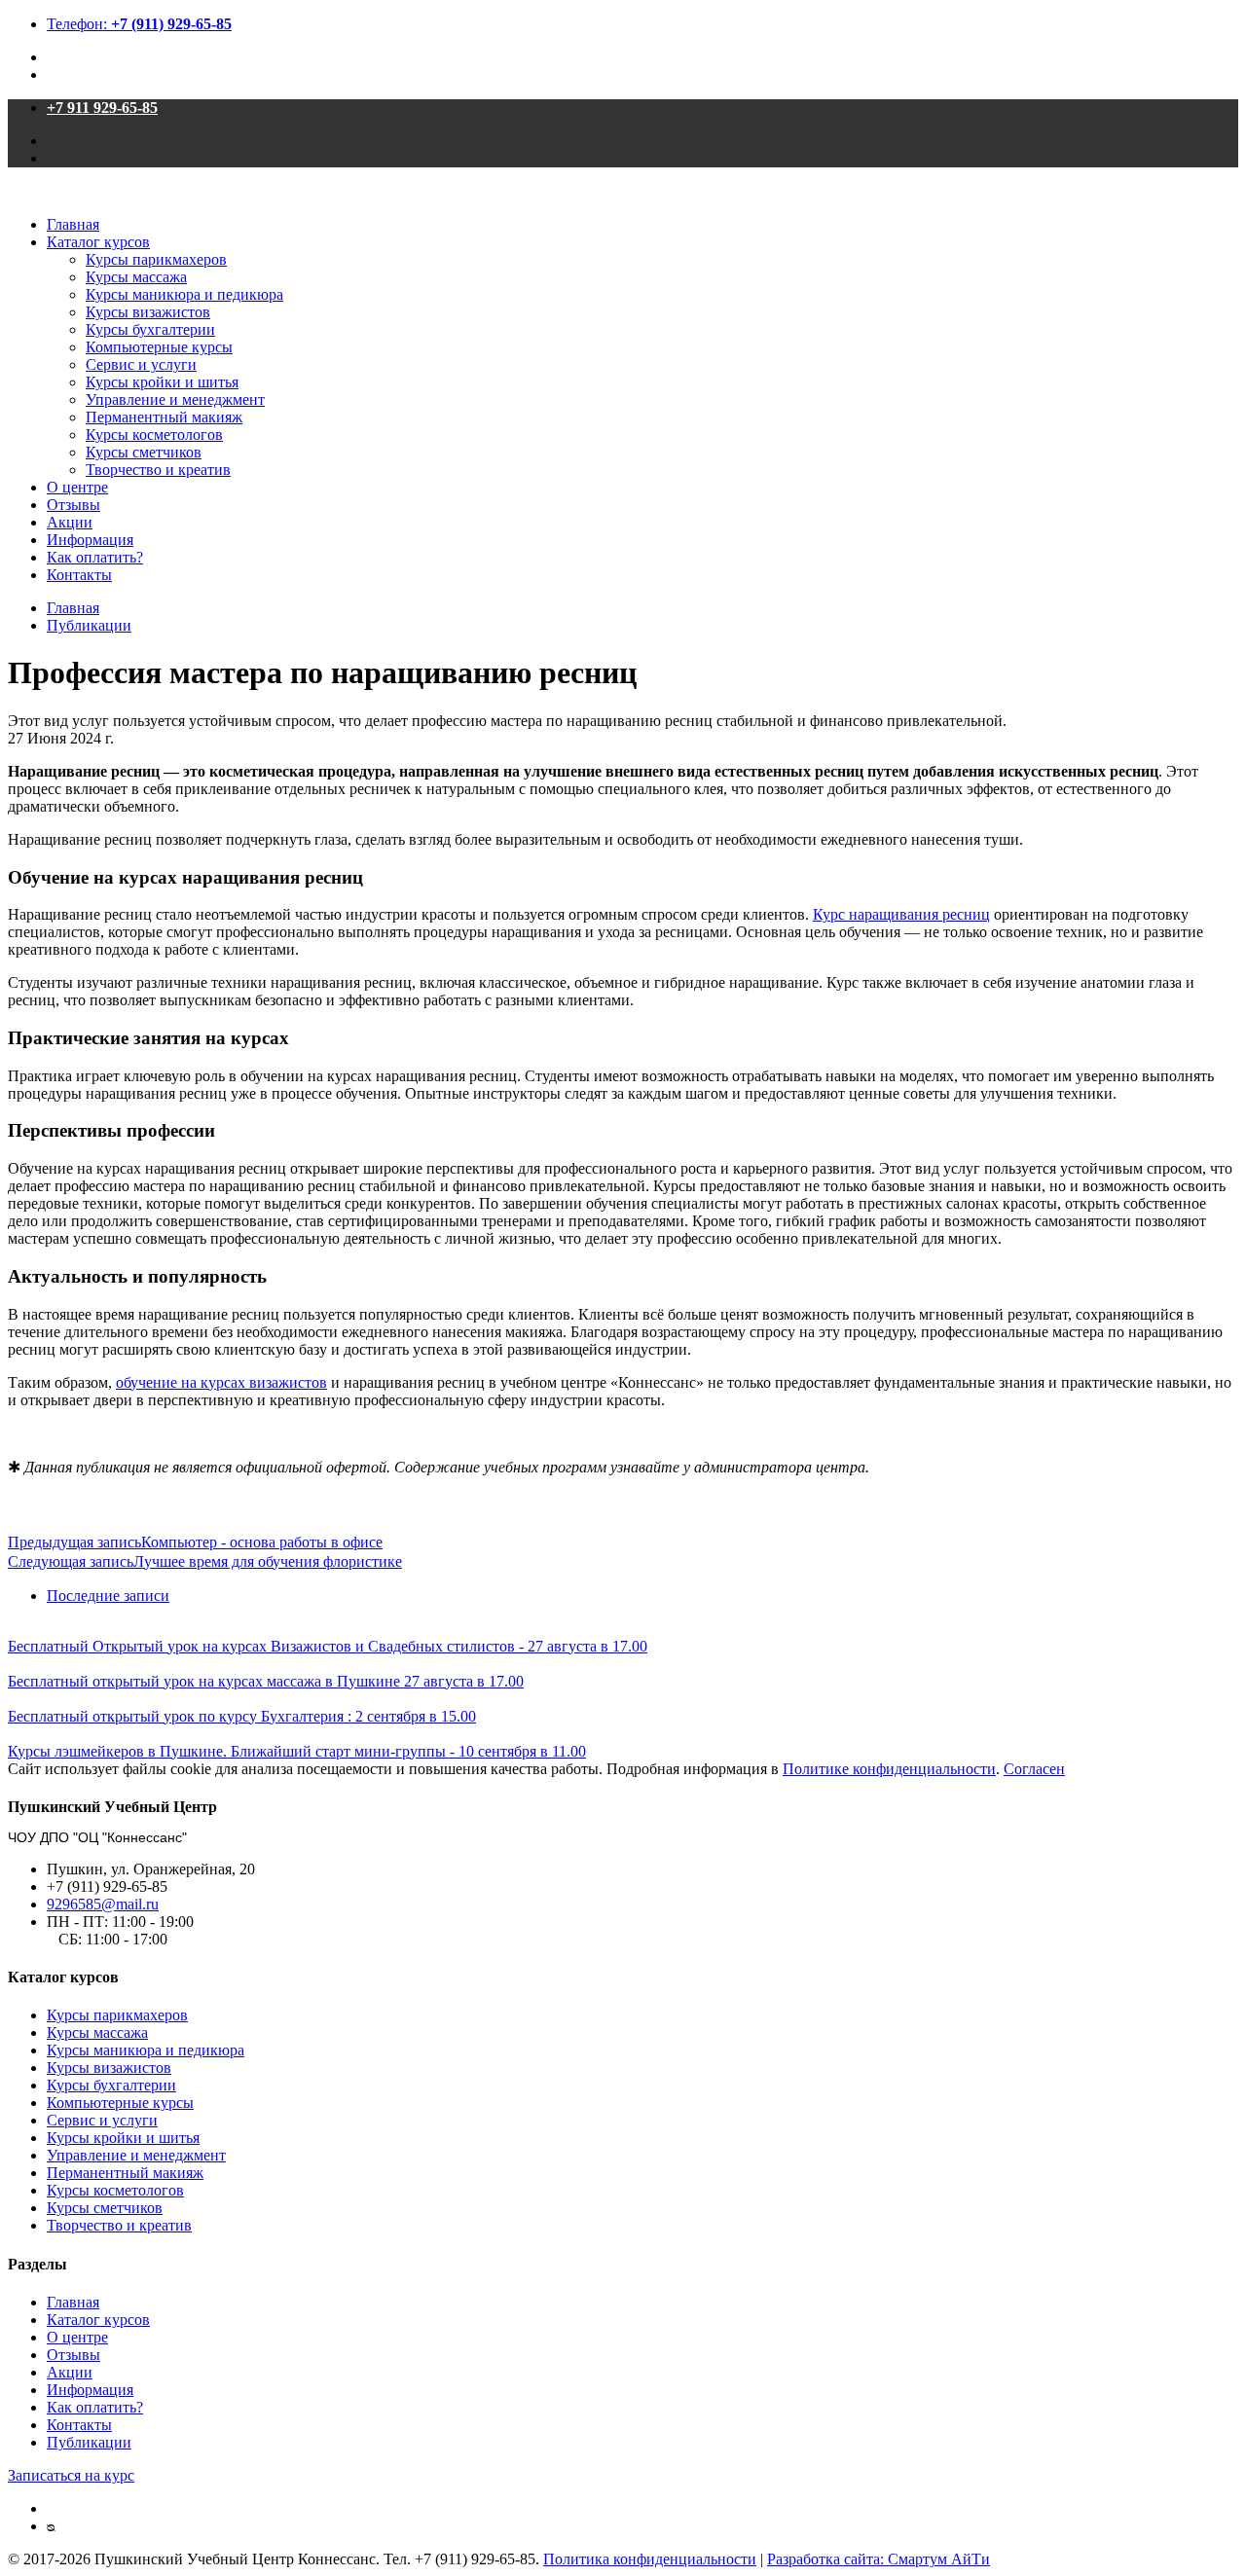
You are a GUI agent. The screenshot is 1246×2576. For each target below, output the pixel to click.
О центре (77, 487)
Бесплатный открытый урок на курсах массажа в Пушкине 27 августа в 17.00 (266, 1681)
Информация (90, 540)
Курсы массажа (136, 277)
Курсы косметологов (154, 435)
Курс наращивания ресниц (901, 914)
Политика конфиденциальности (650, 2559)
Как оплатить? (95, 557)
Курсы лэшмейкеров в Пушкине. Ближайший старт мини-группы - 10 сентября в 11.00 (297, 1751)
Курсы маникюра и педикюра (184, 294)
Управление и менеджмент (175, 399)
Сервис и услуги (141, 364)
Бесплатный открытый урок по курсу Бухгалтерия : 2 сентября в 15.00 (242, 1716)
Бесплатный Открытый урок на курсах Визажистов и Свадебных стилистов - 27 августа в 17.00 (328, 1646)
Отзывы (73, 505)
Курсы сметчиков (144, 452)
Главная (73, 224)
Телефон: (139, 24)
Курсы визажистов (148, 312)
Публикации (89, 625)
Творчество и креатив (158, 470)
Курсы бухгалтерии (150, 329)
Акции (70, 522)
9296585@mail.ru (103, 1904)
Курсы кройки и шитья (162, 382)
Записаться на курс (71, 2475)
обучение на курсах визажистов (221, 1382)
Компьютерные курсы (159, 347)
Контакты (79, 575)
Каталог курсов (98, 242)
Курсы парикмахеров (156, 259)
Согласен (1034, 1769)
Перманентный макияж (164, 417)
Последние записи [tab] (108, 1596)
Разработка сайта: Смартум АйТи (879, 2559)
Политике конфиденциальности (889, 1769)
